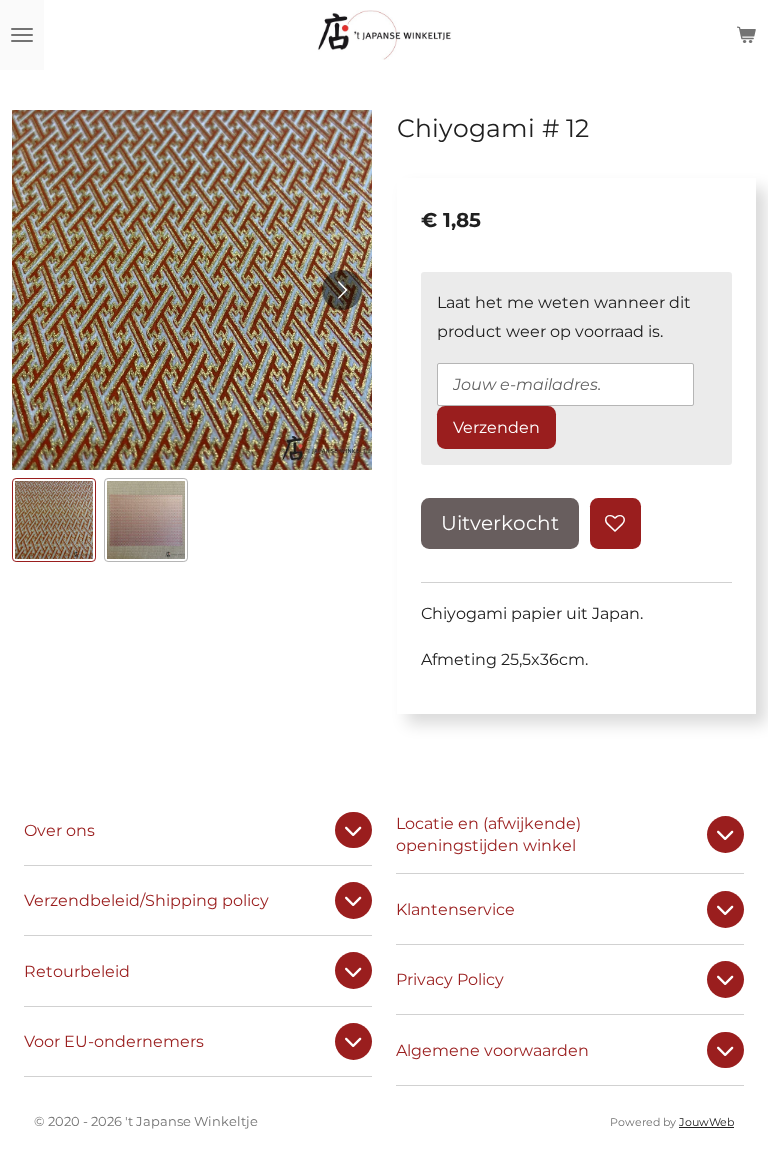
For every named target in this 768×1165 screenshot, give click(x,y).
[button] (54, 520)
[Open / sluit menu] (22, 35)
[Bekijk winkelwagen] (746, 35)
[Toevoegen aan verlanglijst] (615, 523)
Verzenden (496, 427)
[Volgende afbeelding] (342, 290)
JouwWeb (706, 1122)
